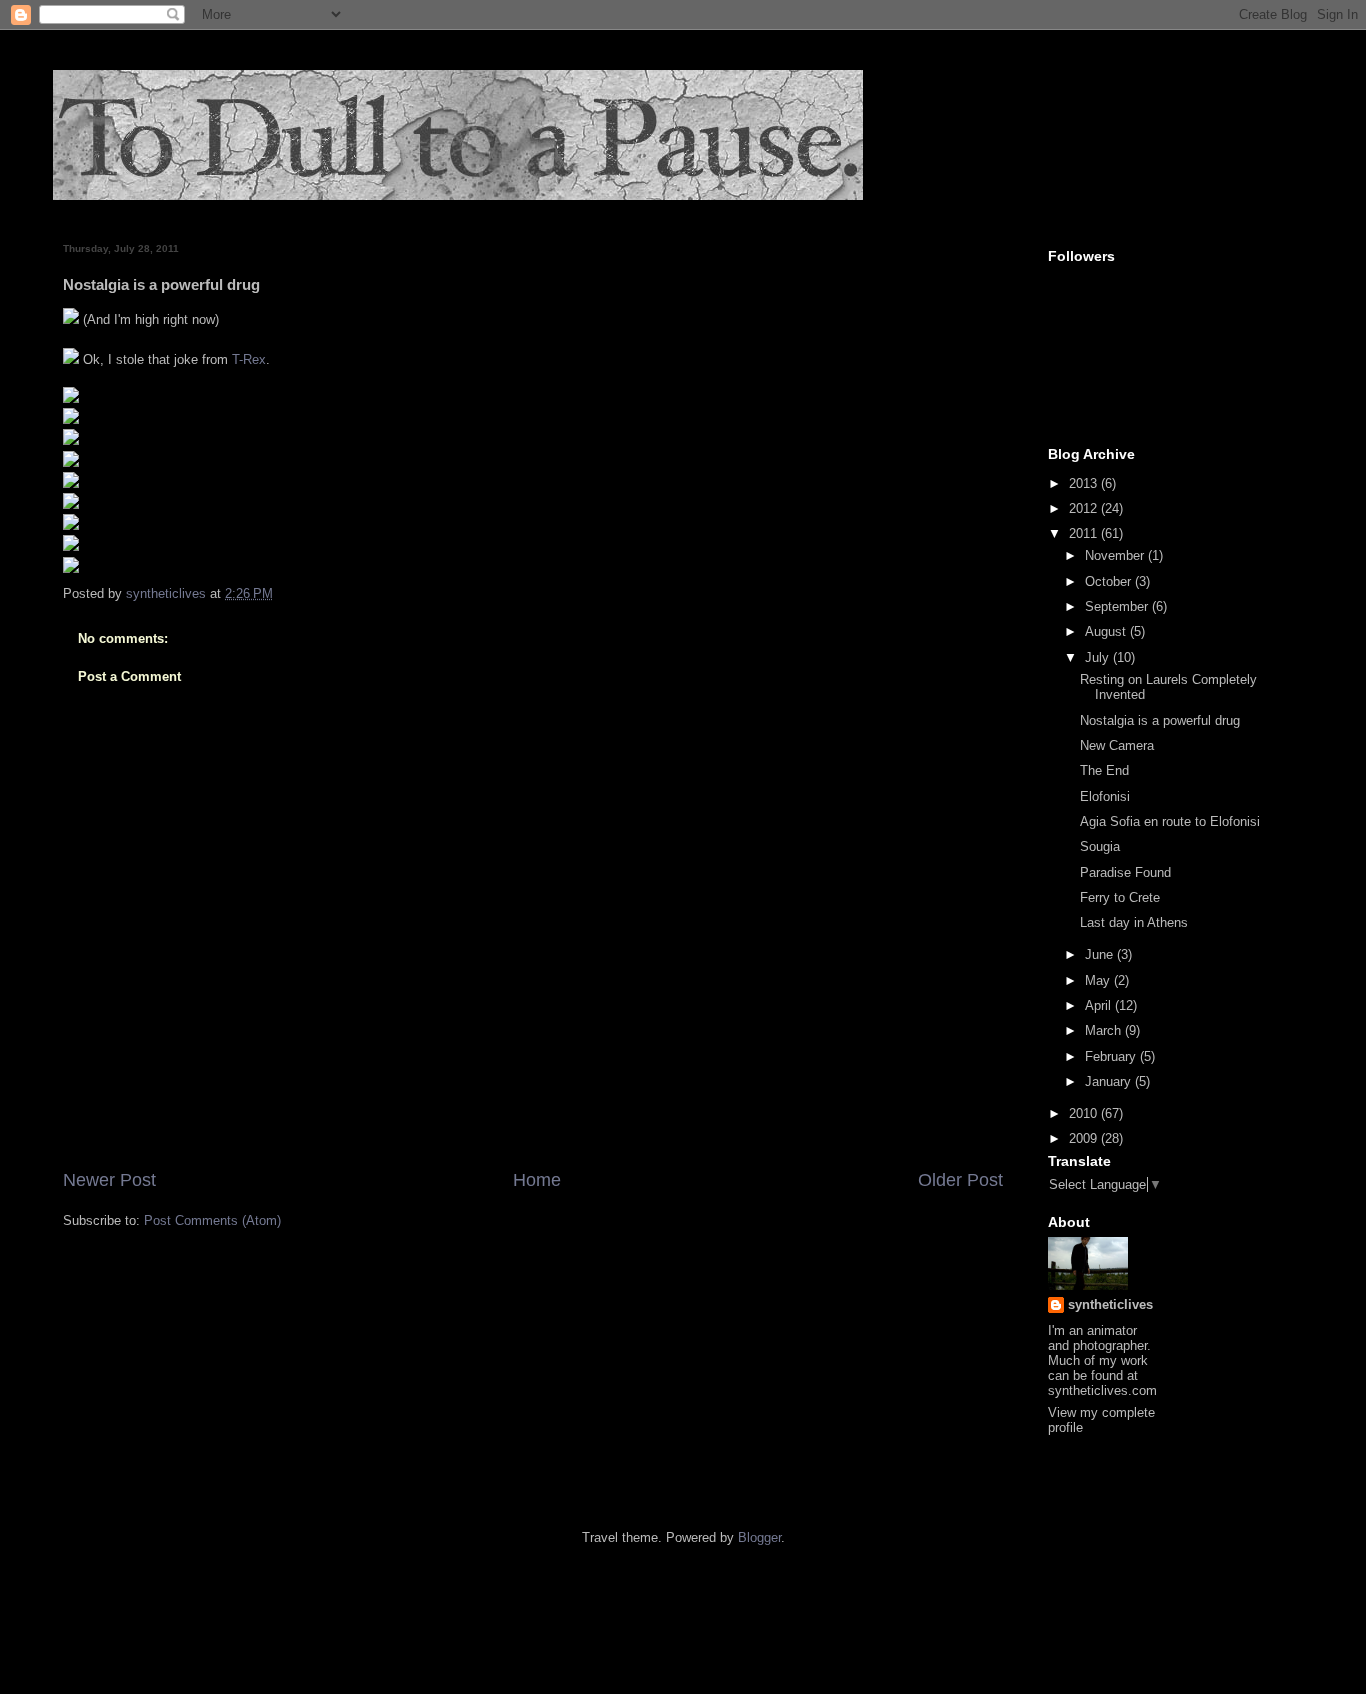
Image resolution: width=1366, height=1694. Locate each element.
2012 (1085, 508)
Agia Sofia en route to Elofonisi (1170, 821)
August (1107, 631)
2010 (1085, 1113)
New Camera (1117, 745)
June (1101, 954)
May (1099, 980)
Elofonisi (1105, 796)
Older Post (960, 1180)
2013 (1085, 483)
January (1110, 1081)
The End (1104, 770)
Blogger (759, 1537)
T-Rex (249, 359)
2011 (1085, 533)
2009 (1085, 1138)
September (1118, 606)
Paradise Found (1125, 872)
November (1116, 555)
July (1099, 657)
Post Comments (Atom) (212, 1220)
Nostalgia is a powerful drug (1160, 720)
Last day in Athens (1134, 922)
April (1100, 1005)
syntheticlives (1110, 1304)
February (1112, 1056)
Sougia (1100, 846)
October (1110, 581)
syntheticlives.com (1102, 1390)
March (1105, 1030)
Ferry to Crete (1120, 897)
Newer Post (109, 1180)
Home (537, 1180)
